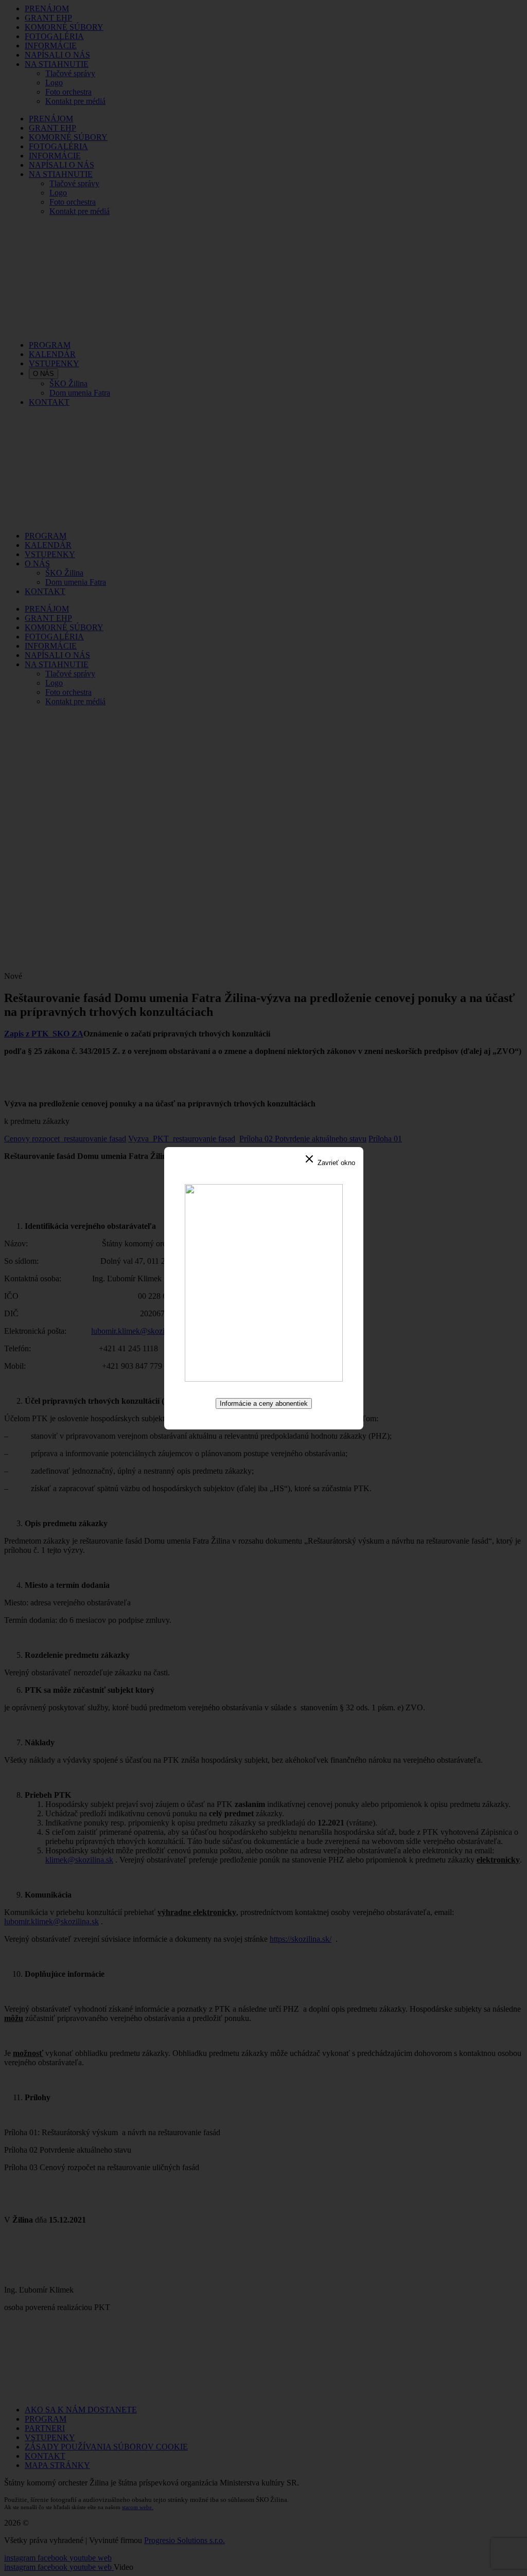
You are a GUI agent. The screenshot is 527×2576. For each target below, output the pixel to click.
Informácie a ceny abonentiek (264, 1403)
